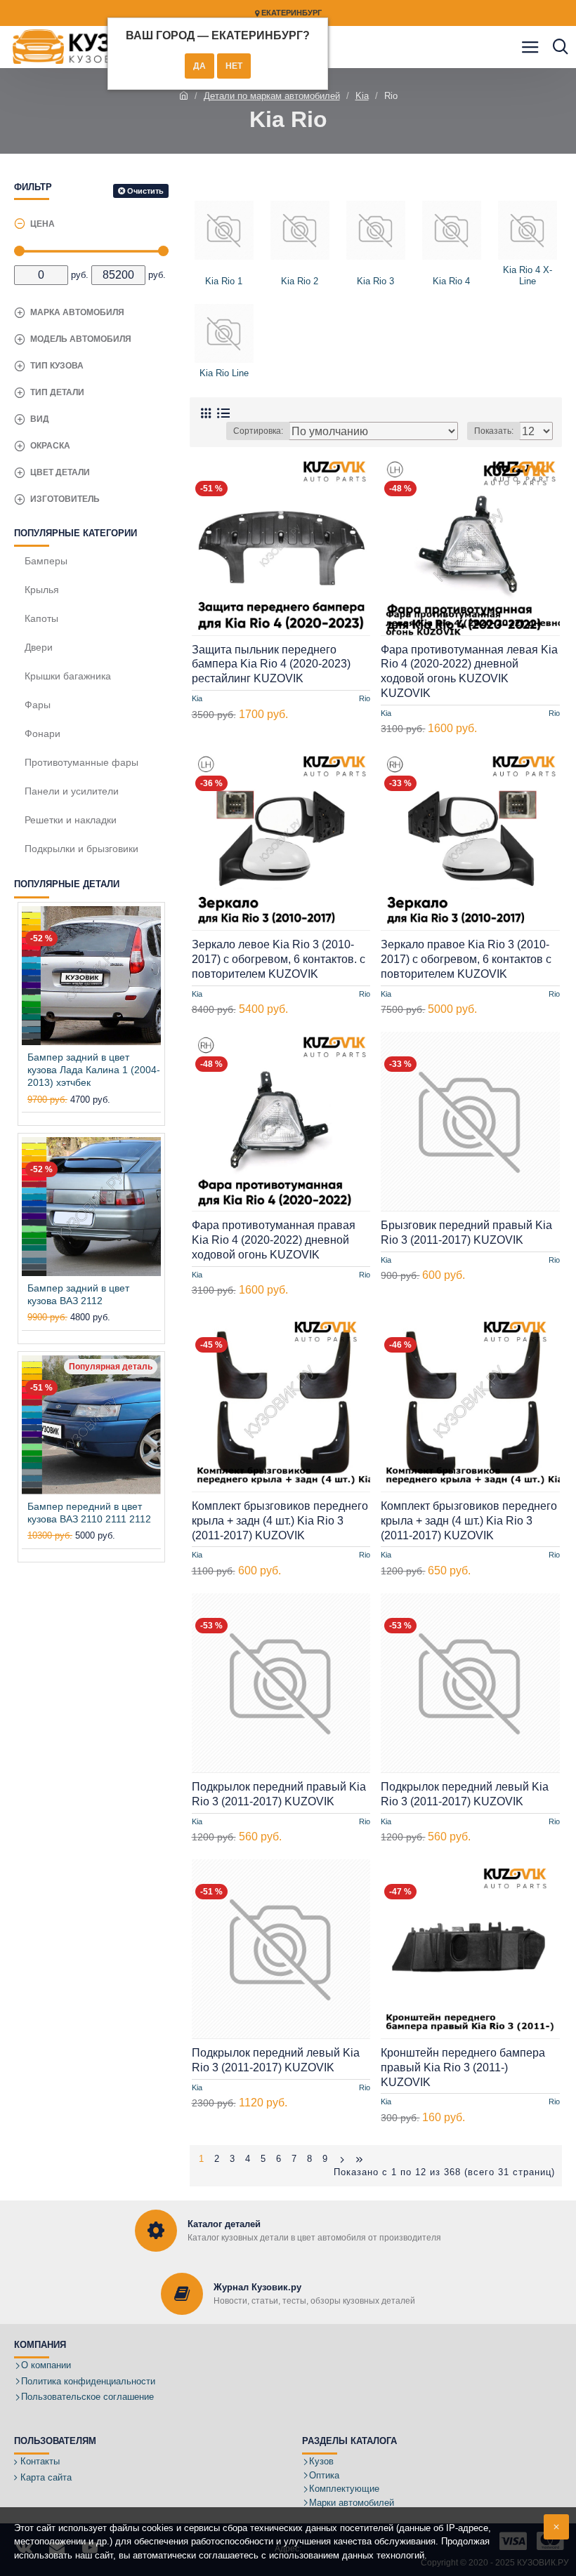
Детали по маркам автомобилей (272, 96)
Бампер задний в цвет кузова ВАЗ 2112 (78, 1294)
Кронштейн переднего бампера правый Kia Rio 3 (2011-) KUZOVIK (463, 2067)
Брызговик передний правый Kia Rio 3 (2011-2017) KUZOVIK (466, 1233)
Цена (42, 224)
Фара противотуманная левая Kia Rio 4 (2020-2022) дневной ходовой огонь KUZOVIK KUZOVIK (469, 671)
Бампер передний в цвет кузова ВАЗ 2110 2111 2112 (89, 1513)
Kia (362, 96)
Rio (365, 698)
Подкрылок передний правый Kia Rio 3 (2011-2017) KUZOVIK (279, 1794)
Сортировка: (258, 431)
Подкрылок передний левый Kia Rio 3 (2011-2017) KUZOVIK (465, 1794)
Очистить (145, 191)
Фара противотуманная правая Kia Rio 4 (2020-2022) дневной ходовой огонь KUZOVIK (274, 1240)
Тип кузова (57, 366)
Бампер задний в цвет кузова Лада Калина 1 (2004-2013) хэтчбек (94, 1070)
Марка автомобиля (77, 312)
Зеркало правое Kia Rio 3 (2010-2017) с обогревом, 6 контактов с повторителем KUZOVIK (466, 959)
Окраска (50, 446)
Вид (40, 419)
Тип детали (57, 392)
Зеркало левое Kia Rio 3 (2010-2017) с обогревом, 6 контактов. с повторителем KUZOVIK (279, 959)
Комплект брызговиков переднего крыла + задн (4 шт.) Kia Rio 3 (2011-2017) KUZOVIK (280, 1521)
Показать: (494, 431)
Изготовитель (65, 499)
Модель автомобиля (81, 339)
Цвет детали (60, 472)
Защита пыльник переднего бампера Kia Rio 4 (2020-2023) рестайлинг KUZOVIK (271, 664)
